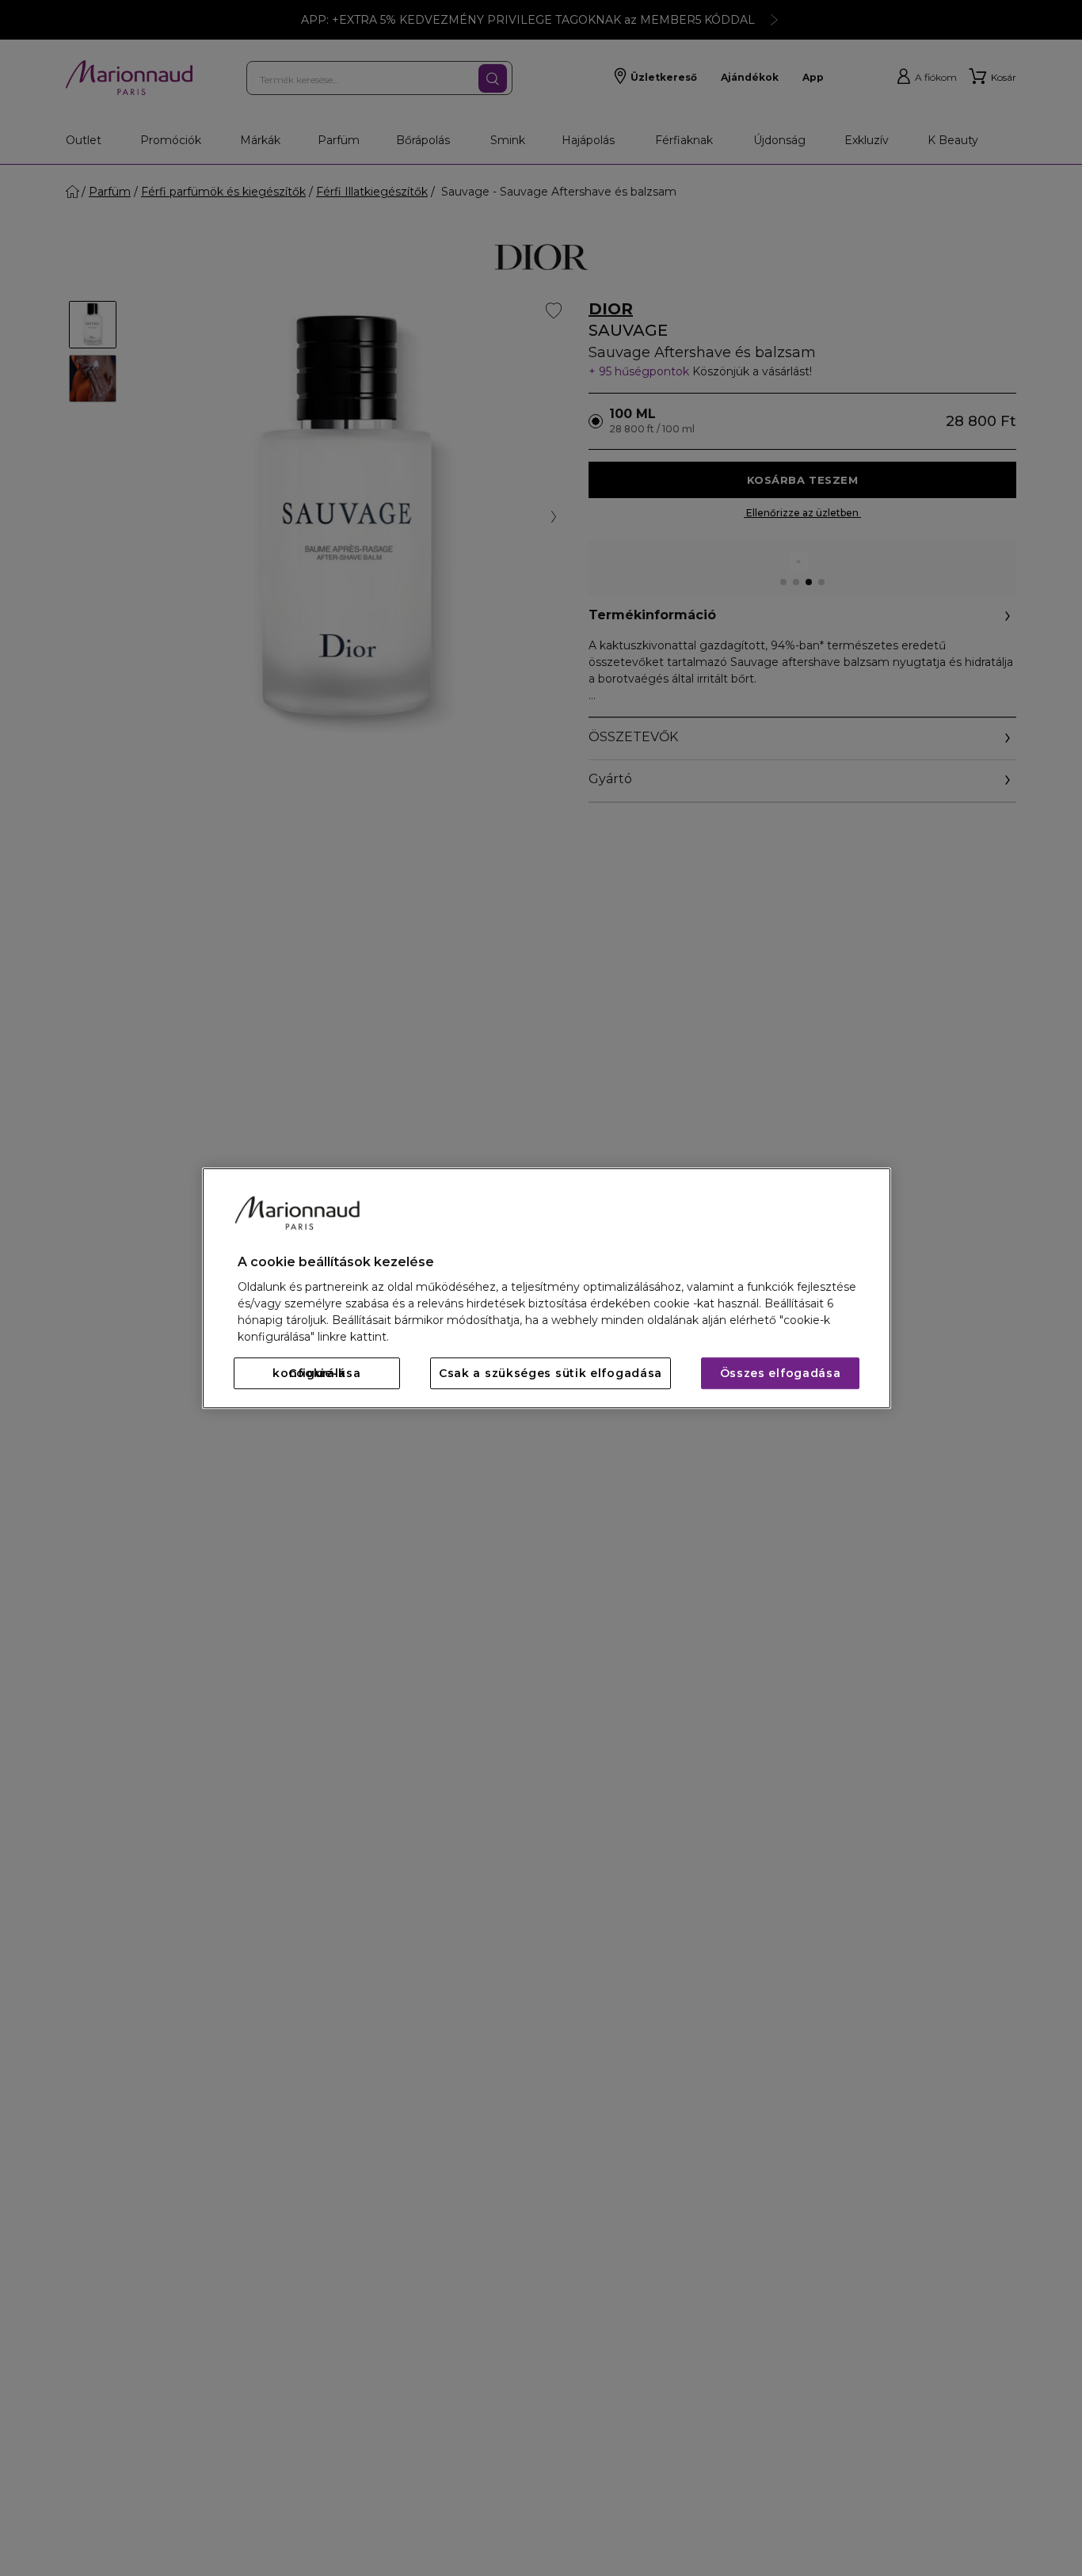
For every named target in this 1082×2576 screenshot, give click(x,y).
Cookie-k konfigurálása (316, 1373)
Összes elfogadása (781, 1373)
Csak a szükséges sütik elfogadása (551, 1373)
